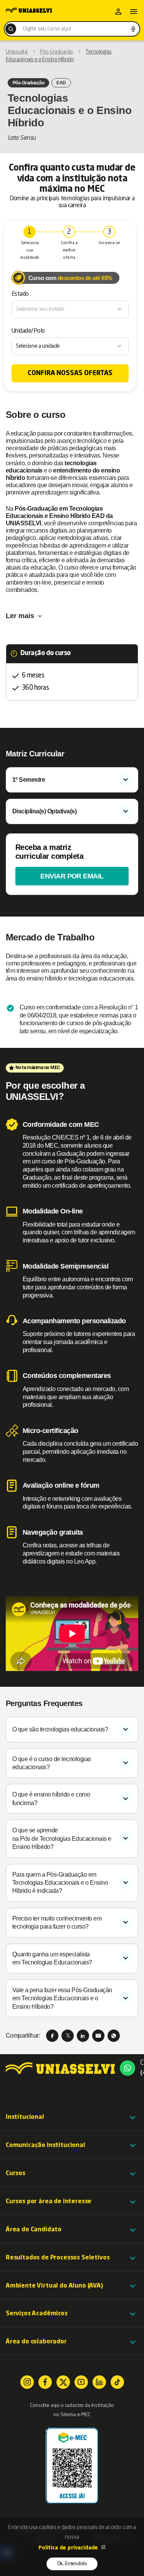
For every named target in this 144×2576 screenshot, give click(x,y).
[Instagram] (27, 2382)
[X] (68, 2036)
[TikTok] (117, 2382)
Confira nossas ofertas (70, 373)
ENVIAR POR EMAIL (72, 876)
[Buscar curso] (11, 29)
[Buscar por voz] (133, 29)
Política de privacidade (69, 2548)
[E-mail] (98, 2036)
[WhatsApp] (114, 2036)
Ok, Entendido (72, 2564)
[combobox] (72, 29)
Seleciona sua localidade (30, 251)
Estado (20, 294)
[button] (72, 2117)
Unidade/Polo (28, 331)
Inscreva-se (109, 243)
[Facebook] (52, 2036)
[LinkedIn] (83, 2036)
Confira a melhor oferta (69, 251)
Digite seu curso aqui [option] (47, 29)
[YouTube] (81, 2382)
